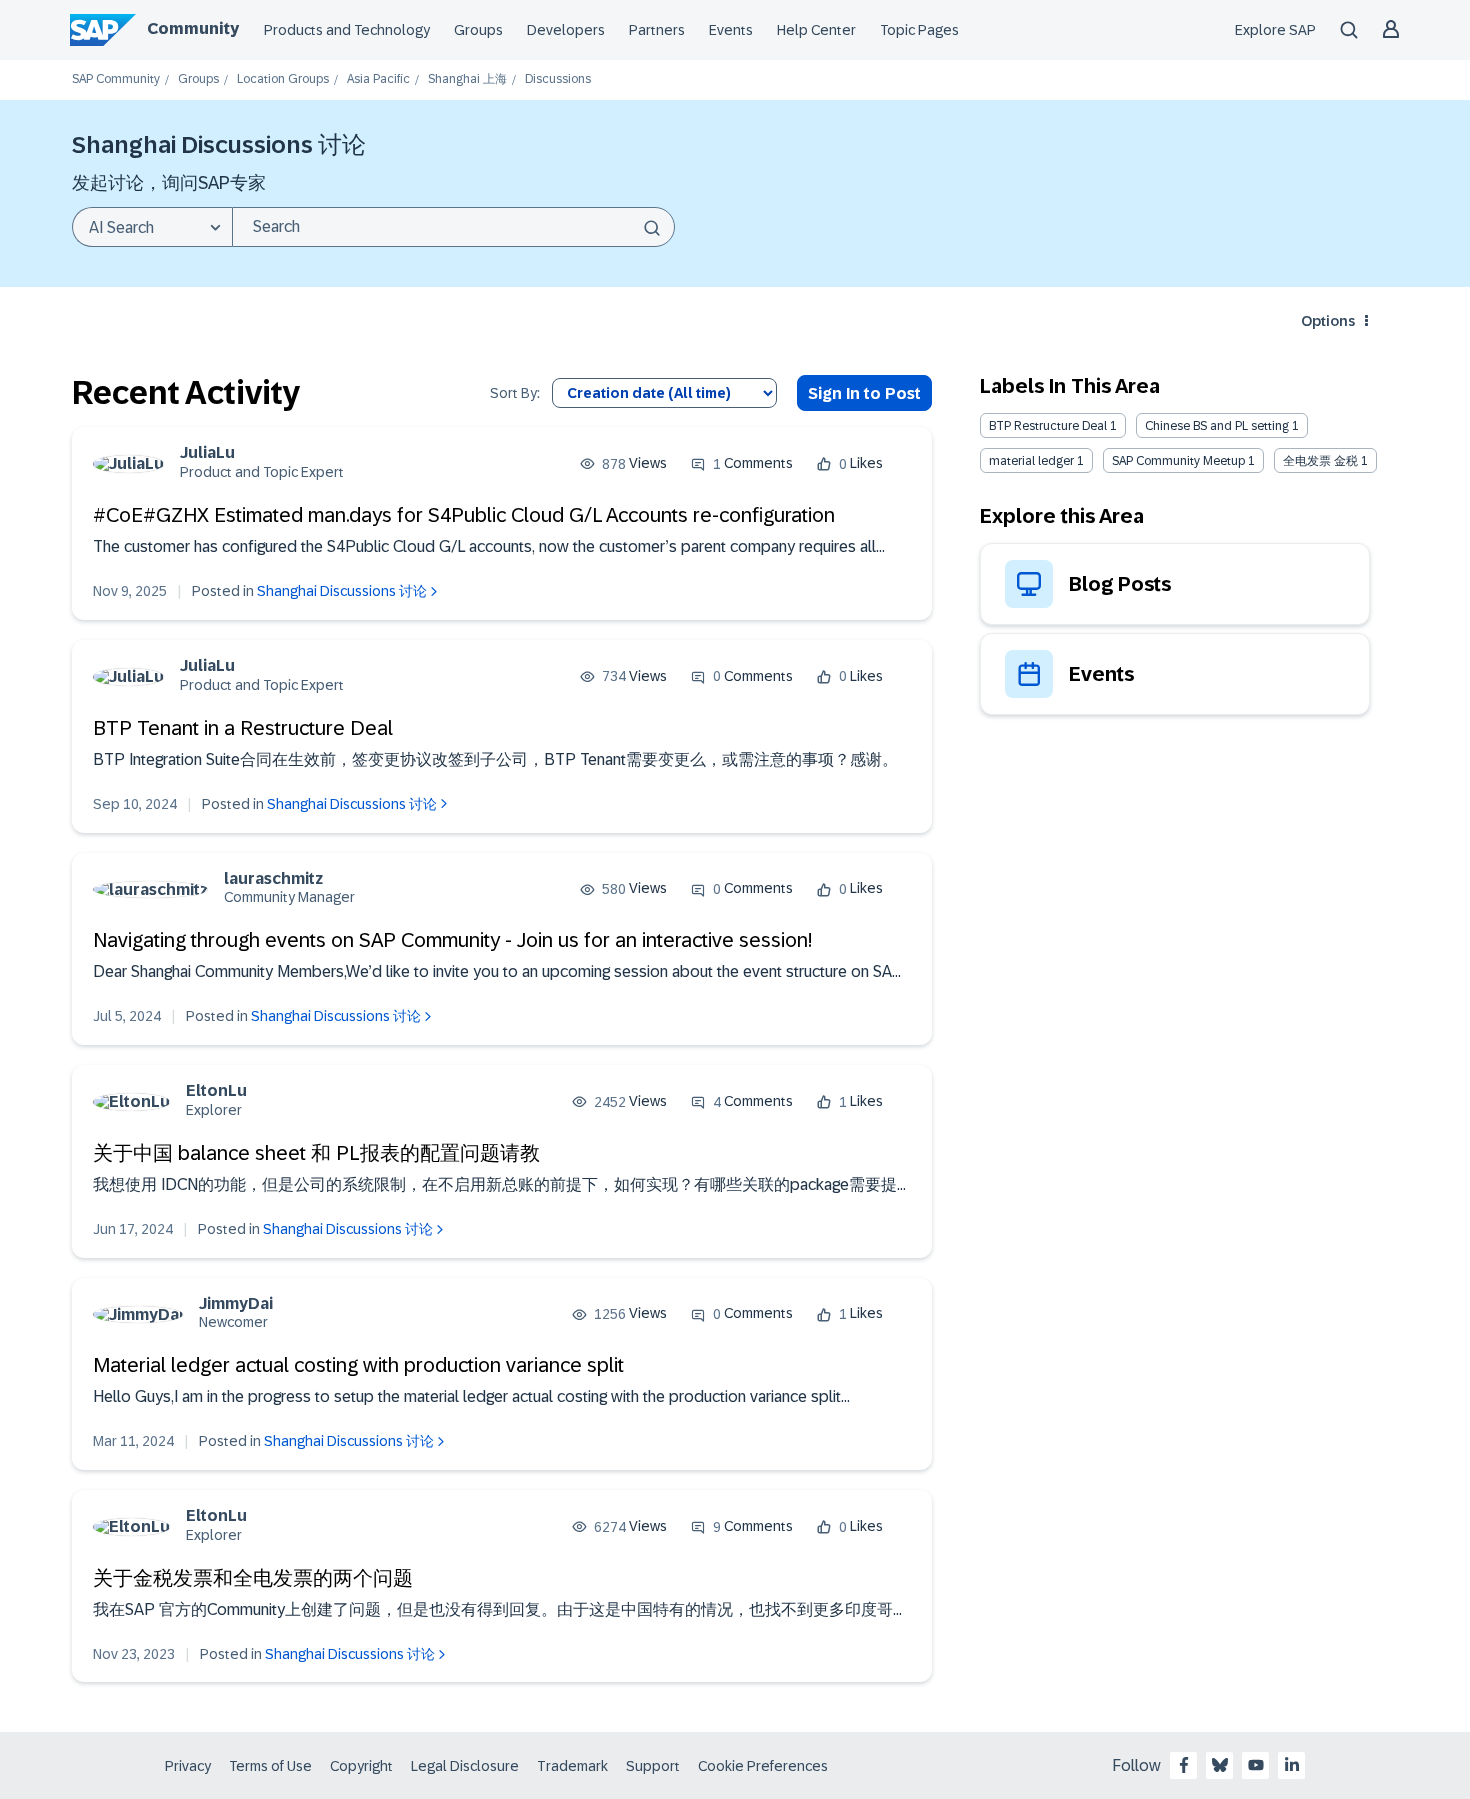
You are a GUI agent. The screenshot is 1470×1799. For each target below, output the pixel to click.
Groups (478, 30)
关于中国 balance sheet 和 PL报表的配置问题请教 (316, 1153)
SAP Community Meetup (1178, 461)
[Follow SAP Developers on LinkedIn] (1292, 1765)
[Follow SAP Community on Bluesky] (1220, 1765)
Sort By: (515, 393)
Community (193, 28)
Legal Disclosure (465, 1766)
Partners (657, 30)
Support (653, 1766)
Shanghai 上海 (467, 79)
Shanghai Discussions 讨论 (342, 591)
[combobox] (453, 227)
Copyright (361, 1766)
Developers (566, 30)
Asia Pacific (378, 79)
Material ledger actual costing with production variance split (358, 1365)
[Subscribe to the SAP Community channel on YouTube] (1256, 1765)
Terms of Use (270, 1766)
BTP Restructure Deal (1048, 426)
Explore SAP (1275, 30)
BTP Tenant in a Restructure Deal (243, 728)
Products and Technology (347, 30)
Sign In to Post (864, 393)
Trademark (572, 1766)
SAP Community (116, 79)
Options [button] (1328, 321)
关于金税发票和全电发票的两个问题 (253, 1578)
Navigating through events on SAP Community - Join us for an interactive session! (452, 940)
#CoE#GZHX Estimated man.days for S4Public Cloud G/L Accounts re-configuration (464, 515)
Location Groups (283, 79)
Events (731, 30)
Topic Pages (919, 30)
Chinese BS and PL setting (1217, 426)
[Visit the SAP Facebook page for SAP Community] (1184, 1765)
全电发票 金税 (1320, 461)
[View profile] (128, 463)
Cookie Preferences (763, 1766)
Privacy (188, 1766)
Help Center (816, 30)
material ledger (1031, 461)
